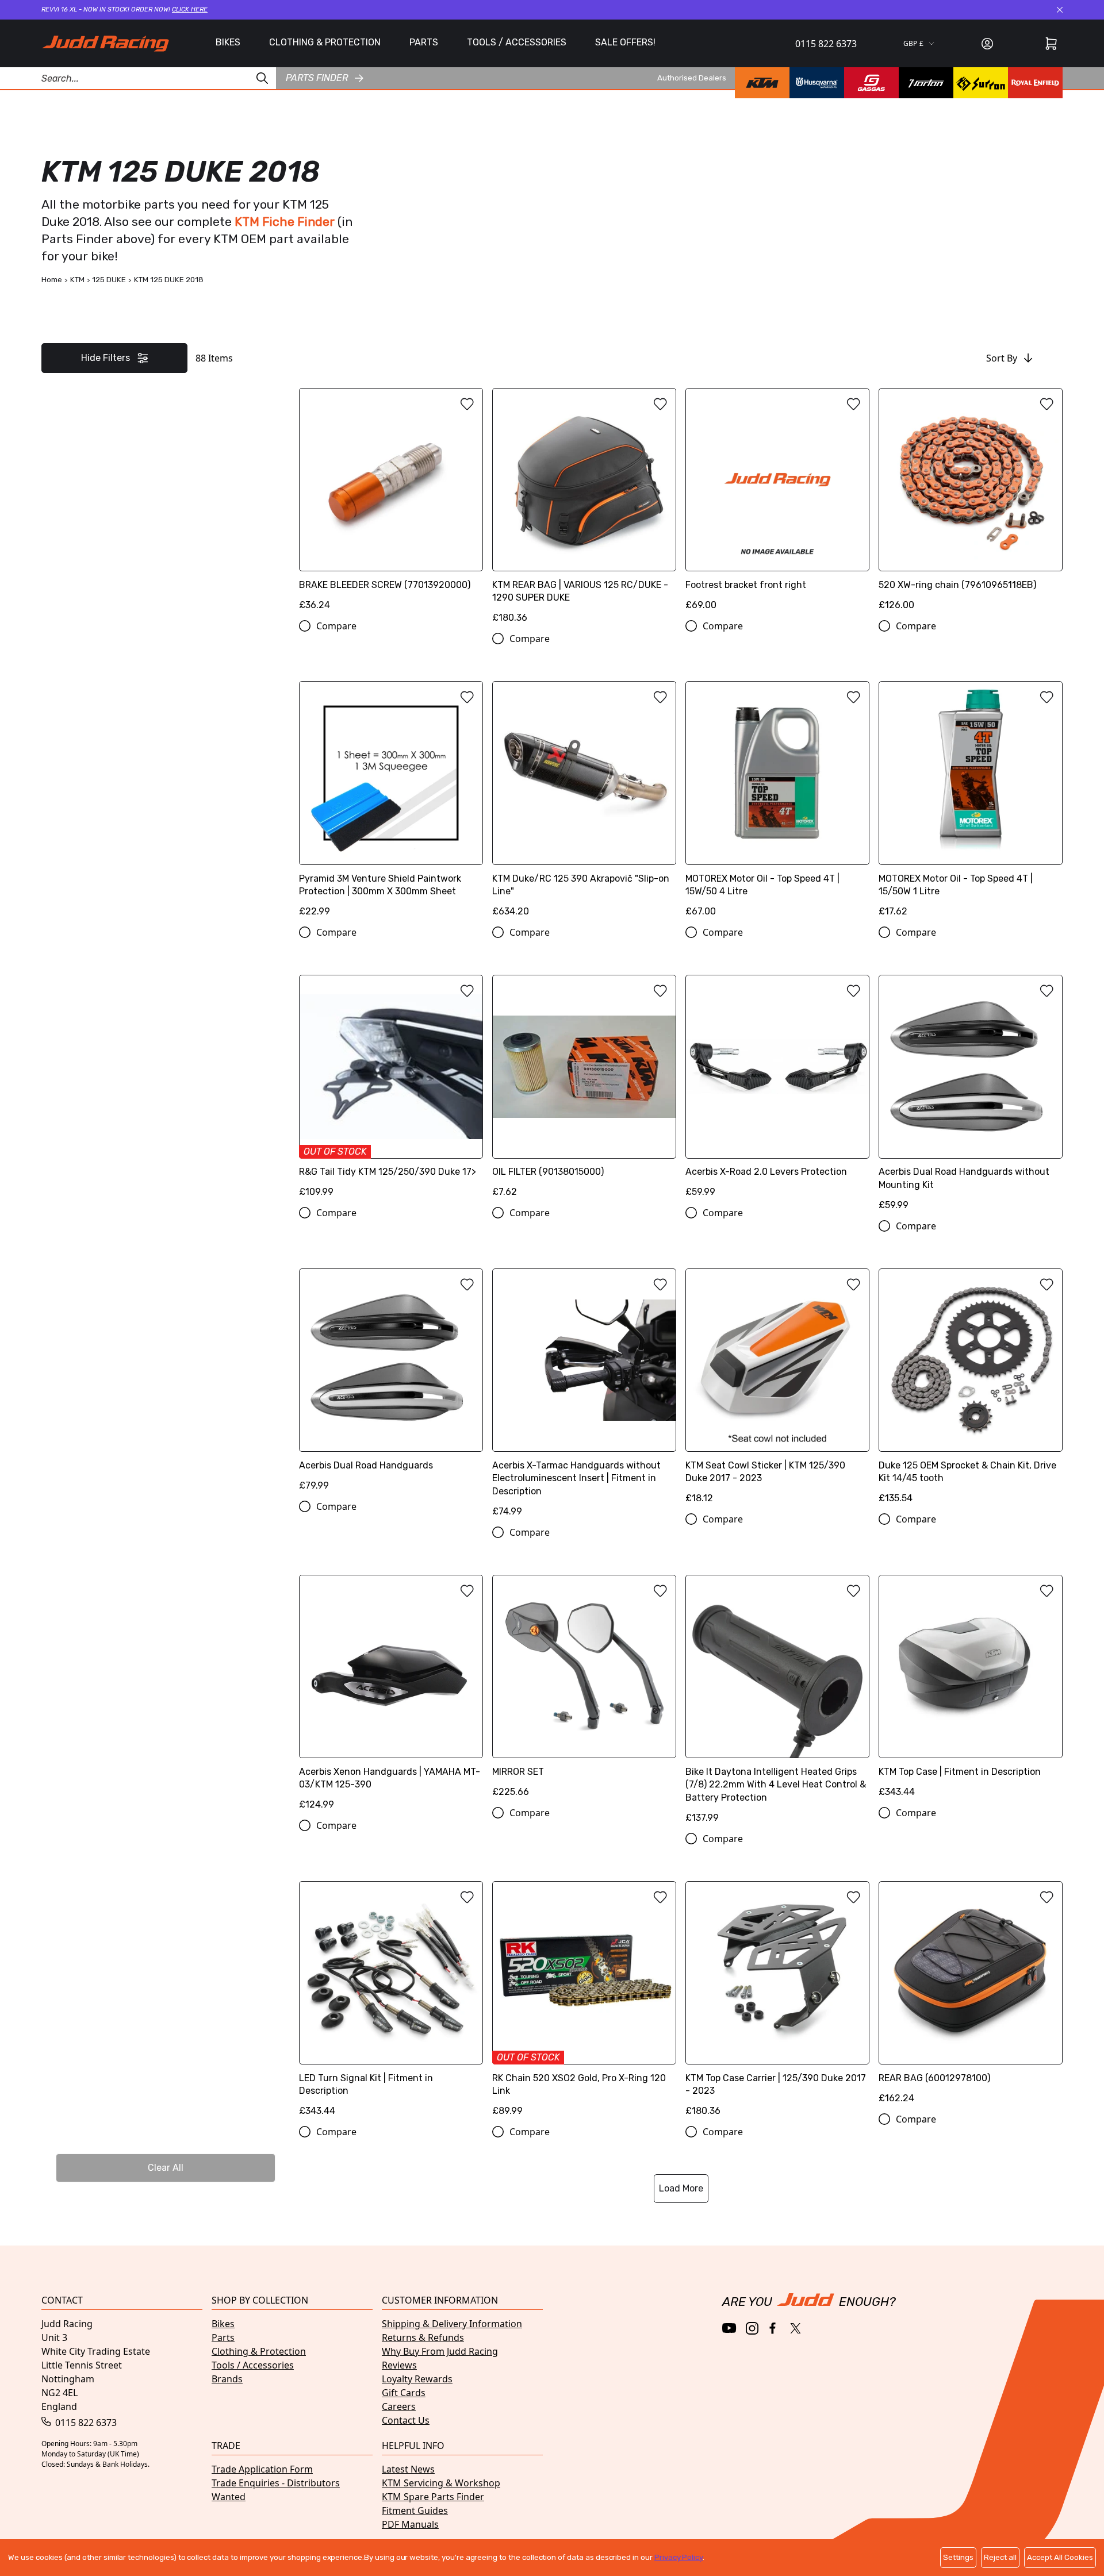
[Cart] (1051, 44)
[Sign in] (987, 44)
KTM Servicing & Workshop (441, 2483)
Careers (399, 2406)
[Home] (105, 43)
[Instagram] (752, 2328)
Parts (223, 2337)
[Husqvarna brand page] (817, 83)
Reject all (1000, 2557)
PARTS (424, 42)
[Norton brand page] (926, 83)
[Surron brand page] (981, 83)
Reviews (399, 2365)
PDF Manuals (410, 2524)
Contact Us (406, 2420)
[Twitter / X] (796, 2328)
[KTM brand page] (762, 83)
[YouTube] (729, 2328)
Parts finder (317, 78)
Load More (681, 2188)
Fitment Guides (415, 2510)
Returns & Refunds (423, 2337)
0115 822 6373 (826, 44)
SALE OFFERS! (625, 42)
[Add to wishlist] (467, 404)
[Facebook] (774, 2329)
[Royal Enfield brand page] (1035, 83)
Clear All (166, 2168)
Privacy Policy (678, 2557)
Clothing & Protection (259, 2351)
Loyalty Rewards (417, 2379)
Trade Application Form (262, 2469)
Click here (190, 9)
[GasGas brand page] (871, 83)
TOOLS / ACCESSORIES (517, 42)
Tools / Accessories (253, 2365)
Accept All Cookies (1060, 2557)
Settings (958, 2557)
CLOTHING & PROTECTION (325, 42)
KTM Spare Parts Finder (433, 2497)
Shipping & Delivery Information (452, 2324)
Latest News (408, 2469)
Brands (227, 2379)
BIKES (228, 42)
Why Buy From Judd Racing (440, 2351)
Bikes (223, 2324)
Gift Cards (404, 2393)
